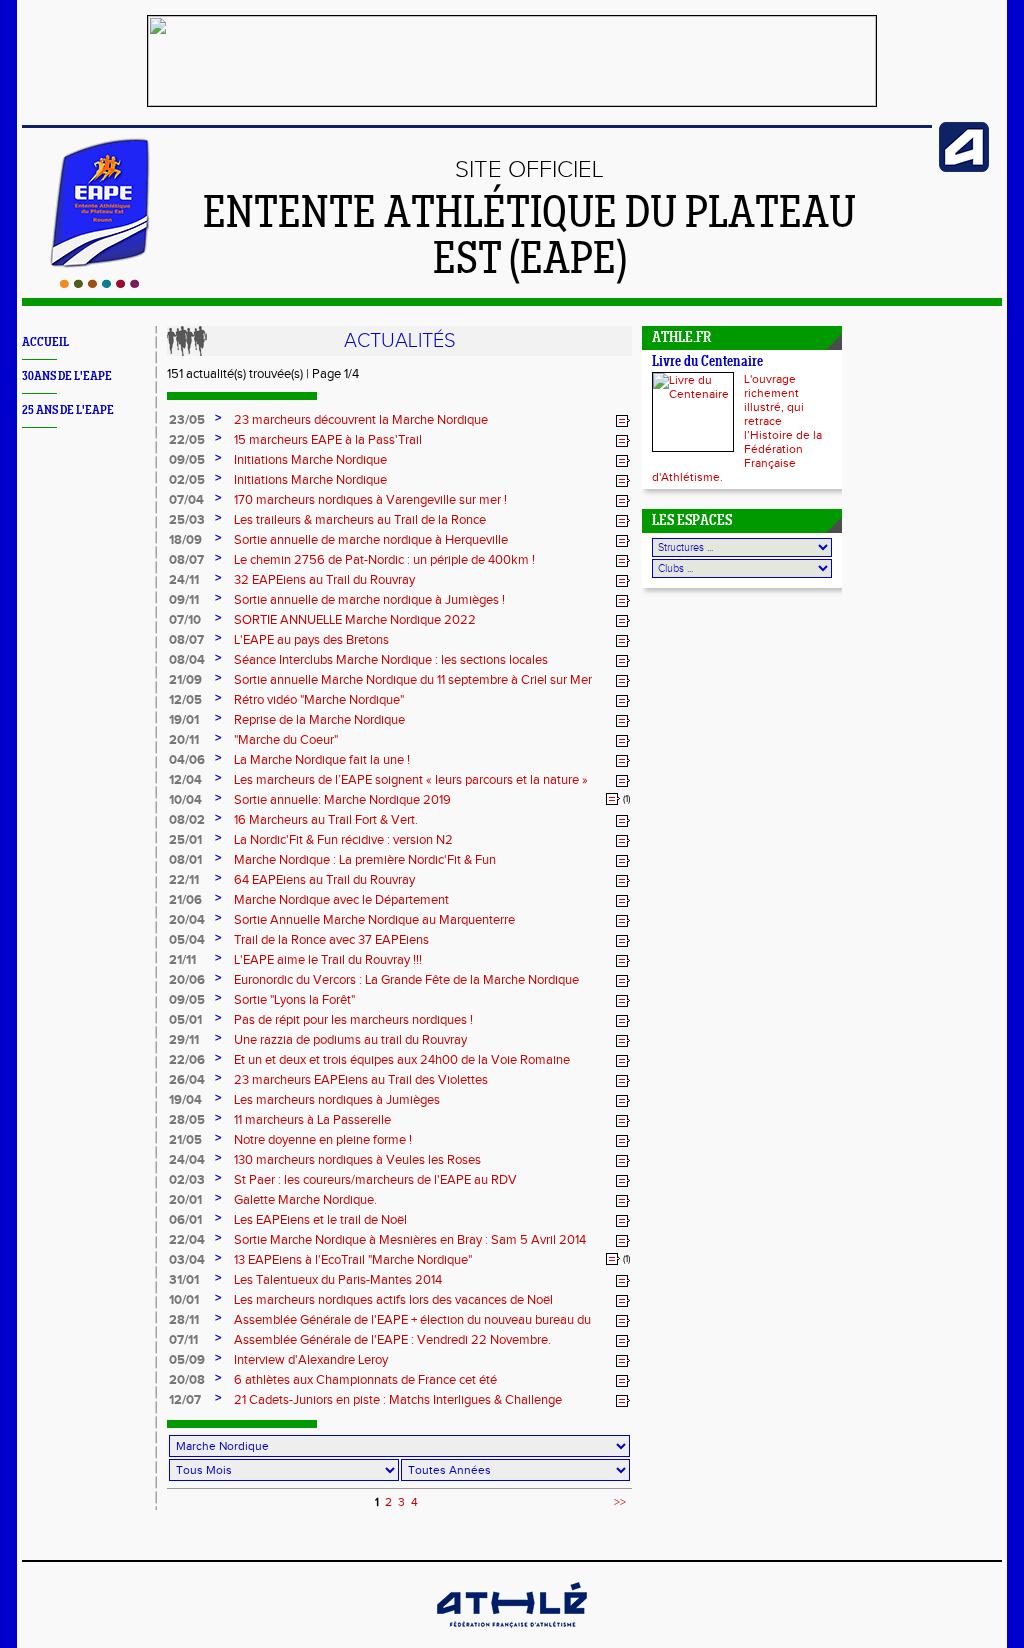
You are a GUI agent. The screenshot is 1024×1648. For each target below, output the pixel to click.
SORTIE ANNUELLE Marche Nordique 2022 (355, 620)
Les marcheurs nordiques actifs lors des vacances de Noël (393, 1300)
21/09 (185, 680)
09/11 (184, 600)
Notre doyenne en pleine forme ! (323, 1140)
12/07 (185, 1400)
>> (620, 1502)
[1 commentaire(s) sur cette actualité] (613, 799)
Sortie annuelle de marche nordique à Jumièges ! (369, 600)
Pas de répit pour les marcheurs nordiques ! (353, 1020)
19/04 (185, 1100)
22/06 (187, 1060)
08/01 (185, 860)
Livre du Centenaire (707, 362)
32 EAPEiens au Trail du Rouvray (324, 580)
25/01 (185, 840)
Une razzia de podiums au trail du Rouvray (350, 1040)
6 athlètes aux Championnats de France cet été (365, 1380)
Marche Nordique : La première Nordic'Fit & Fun (365, 860)
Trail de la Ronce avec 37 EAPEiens (331, 940)
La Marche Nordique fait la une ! (322, 760)
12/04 (185, 780)
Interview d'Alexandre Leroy (311, 1360)
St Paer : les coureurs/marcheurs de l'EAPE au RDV (375, 1180)
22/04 (187, 1240)
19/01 (184, 720)
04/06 (187, 760)
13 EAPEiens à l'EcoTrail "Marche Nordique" (353, 1260)
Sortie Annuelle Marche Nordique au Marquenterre (374, 920)
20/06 (187, 980)
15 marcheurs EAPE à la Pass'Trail (328, 440)
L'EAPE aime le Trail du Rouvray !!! (328, 960)
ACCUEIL (45, 342)
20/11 (184, 740)
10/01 (184, 1300)
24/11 (184, 580)
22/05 (187, 440)
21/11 (182, 960)
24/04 (187, 1160)
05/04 (187, 940)
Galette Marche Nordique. (305, 1200)
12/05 (185, 700)
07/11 (183, 1340)
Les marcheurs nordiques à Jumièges (337, 1100)
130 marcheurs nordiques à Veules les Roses (357, 1160)
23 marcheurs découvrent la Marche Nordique (361, 420)
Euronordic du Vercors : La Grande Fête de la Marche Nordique (406, 980)
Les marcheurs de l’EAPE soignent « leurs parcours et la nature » (411, 780)
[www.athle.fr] (964, 168)
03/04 (187, 1260)
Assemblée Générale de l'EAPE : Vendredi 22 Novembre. (392, 1340)
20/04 (187, 920)
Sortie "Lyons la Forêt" (294, 1000)
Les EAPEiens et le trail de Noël (320, 1220)
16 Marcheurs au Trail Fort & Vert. (326, 820)
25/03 (187, 520)
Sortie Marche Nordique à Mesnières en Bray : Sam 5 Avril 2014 (410, 1240)
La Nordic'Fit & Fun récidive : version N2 (343, 840)
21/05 (185, 1140)
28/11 (184, 1320)
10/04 (185, 800)
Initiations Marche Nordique (310, 460)
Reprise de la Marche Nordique (319, 720)
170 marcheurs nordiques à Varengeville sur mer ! (370, 500)
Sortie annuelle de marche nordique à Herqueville (371, 540)
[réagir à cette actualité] (623, 421)
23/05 (187, 420)
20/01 (185, 1200)
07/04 (186, 500)
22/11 (184, 880)
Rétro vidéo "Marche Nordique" (319, 700)
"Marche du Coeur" (286, 740)
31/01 (184, 1280)
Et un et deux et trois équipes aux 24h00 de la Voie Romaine (402, 1060)
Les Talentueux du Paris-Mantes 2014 (338, 1280)
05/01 (185, 1020)
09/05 (187, 460)
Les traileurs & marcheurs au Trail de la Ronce (360, 520)
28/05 (187, 1120)
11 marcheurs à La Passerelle (312, 1120)
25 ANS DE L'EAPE (68, 410)
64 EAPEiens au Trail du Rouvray (324, 880)
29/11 (184, 1040)
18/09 (185, 540)
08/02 (187, 820)
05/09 (187, 1360)
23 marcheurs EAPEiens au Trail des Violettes (361, 1080)
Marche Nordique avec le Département (341, 900)
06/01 (185, 1220)
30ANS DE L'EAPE (67, 376)
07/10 (185, 620)
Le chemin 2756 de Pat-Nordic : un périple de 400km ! (384, 560)
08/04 (187, 660)
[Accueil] (99, 284)
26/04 (187, 1080)
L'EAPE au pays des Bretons (311, 640)
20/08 (187, 1380)
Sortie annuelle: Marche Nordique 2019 (342, 800)
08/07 (186, 560)
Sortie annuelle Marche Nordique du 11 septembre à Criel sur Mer (413, 680)
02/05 (187, 480)
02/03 (187, 1180)
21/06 (185, 900)
